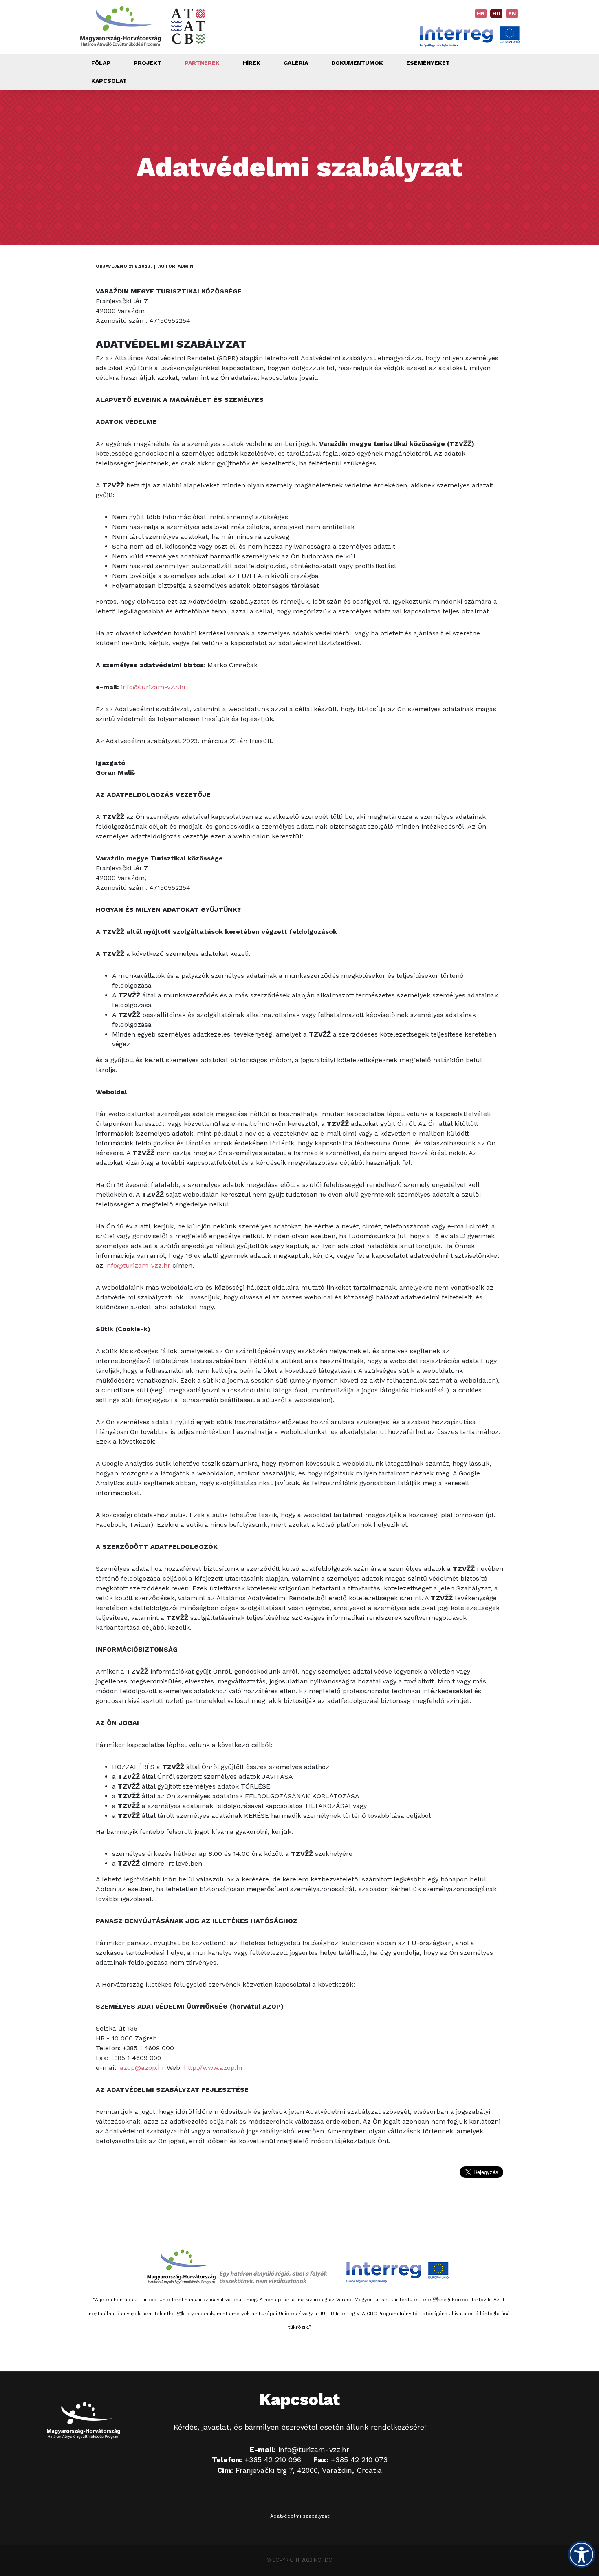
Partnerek (202, 63)
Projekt (148, 63)
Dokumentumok (357, 63)
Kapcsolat (109, 81)
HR (481, 13)
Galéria (296, 63)
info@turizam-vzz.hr (154, 687)
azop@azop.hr (142, 2068)
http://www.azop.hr (214, 2068)
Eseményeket (428, 63)
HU (496, 13)
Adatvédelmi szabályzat (300, 2516)
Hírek (252, 63)
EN (512, 13)
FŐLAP (101, 63)
